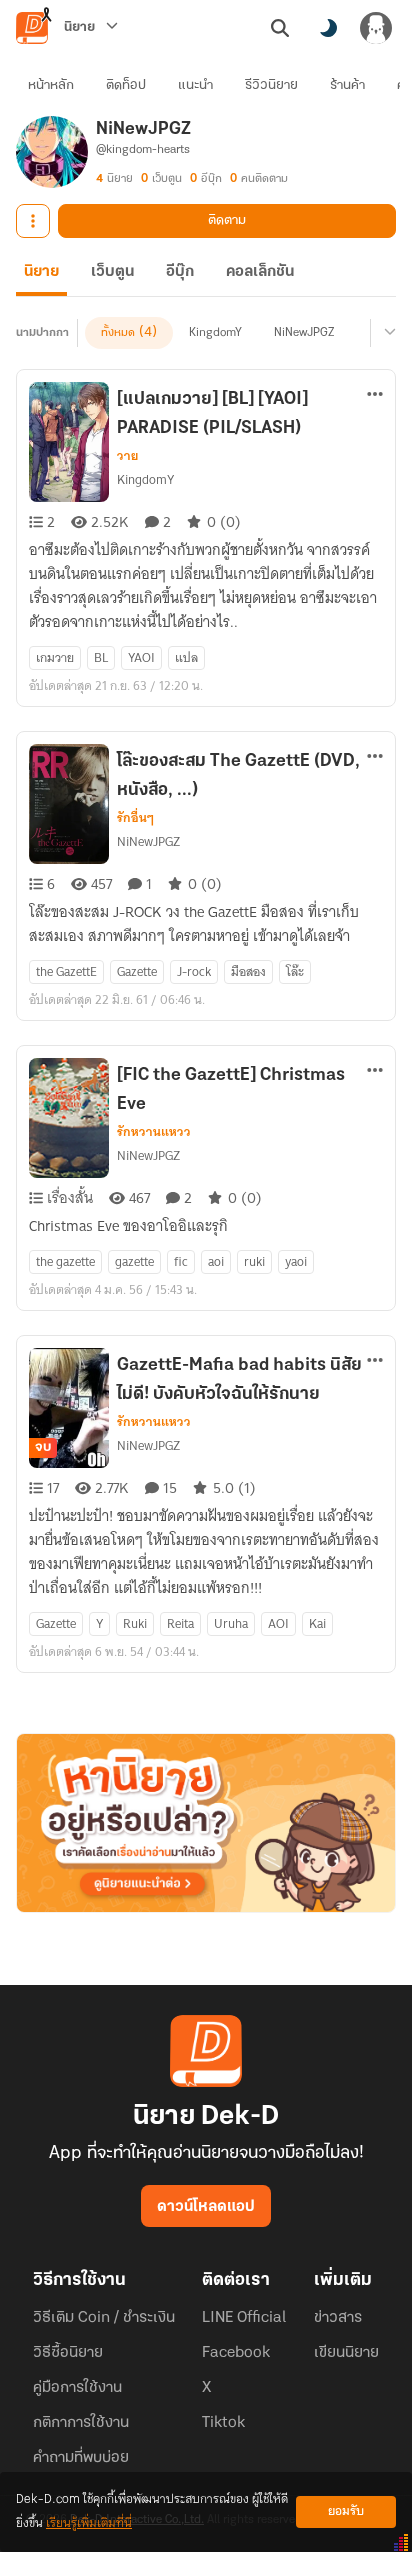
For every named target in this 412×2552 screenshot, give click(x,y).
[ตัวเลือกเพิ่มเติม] (33, 221)
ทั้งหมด (118, 333)
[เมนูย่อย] (387, 333)
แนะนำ (195, 85)
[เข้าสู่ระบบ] (376, 28)
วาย (127, 456)
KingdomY (215, 333)
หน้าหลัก (51, 85)
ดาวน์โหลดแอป (206, 2207)
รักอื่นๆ (135, 818)
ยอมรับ (346, 2511)
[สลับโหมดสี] (328, 28)
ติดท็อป (126, 85)
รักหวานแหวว (154, 1132)
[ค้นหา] (280, 28)
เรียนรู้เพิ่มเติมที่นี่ (89, 2523)
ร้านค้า (347, 85)
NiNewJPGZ (304, 333)
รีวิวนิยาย (271, 85)
